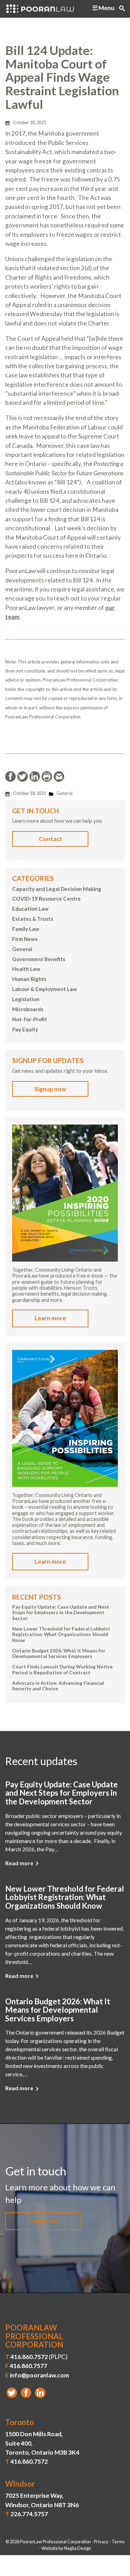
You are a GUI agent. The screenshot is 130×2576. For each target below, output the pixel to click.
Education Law (30, 909)
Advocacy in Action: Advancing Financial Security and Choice (58, 1686)
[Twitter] (12, 2393)
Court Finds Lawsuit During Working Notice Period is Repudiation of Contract (62, 1669)
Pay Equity (25, 1029)
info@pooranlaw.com (39, 2375)
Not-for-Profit (30, 1019)
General (64, 793)
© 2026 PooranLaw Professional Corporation (48, 2542)
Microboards (28, 1009)
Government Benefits (39, 959)
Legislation (26, 999)
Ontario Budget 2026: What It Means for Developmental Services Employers (59, 1653)
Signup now (50, 1089)
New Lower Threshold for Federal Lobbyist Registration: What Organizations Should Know (61, 1635)
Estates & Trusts (33, 919)
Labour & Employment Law (45, 989)
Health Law (26, 969)
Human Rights (29, 979)
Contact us (43, 2221)
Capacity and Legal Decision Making (57, 889)
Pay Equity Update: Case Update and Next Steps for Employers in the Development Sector (61, 1613)
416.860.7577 (28, 2366)
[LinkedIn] (40, 2393)
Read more (19, 1863)
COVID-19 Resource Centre (46, 899)
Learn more (50, 1318)
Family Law (26, 929)
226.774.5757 (29, 2514)
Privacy (101, 2542)
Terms (118, 2542)
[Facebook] (26, 2393)
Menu (106, 8)
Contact (50, 839)
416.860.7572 (29, 2357)
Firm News (25, 939)
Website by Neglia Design (66, 2548)
